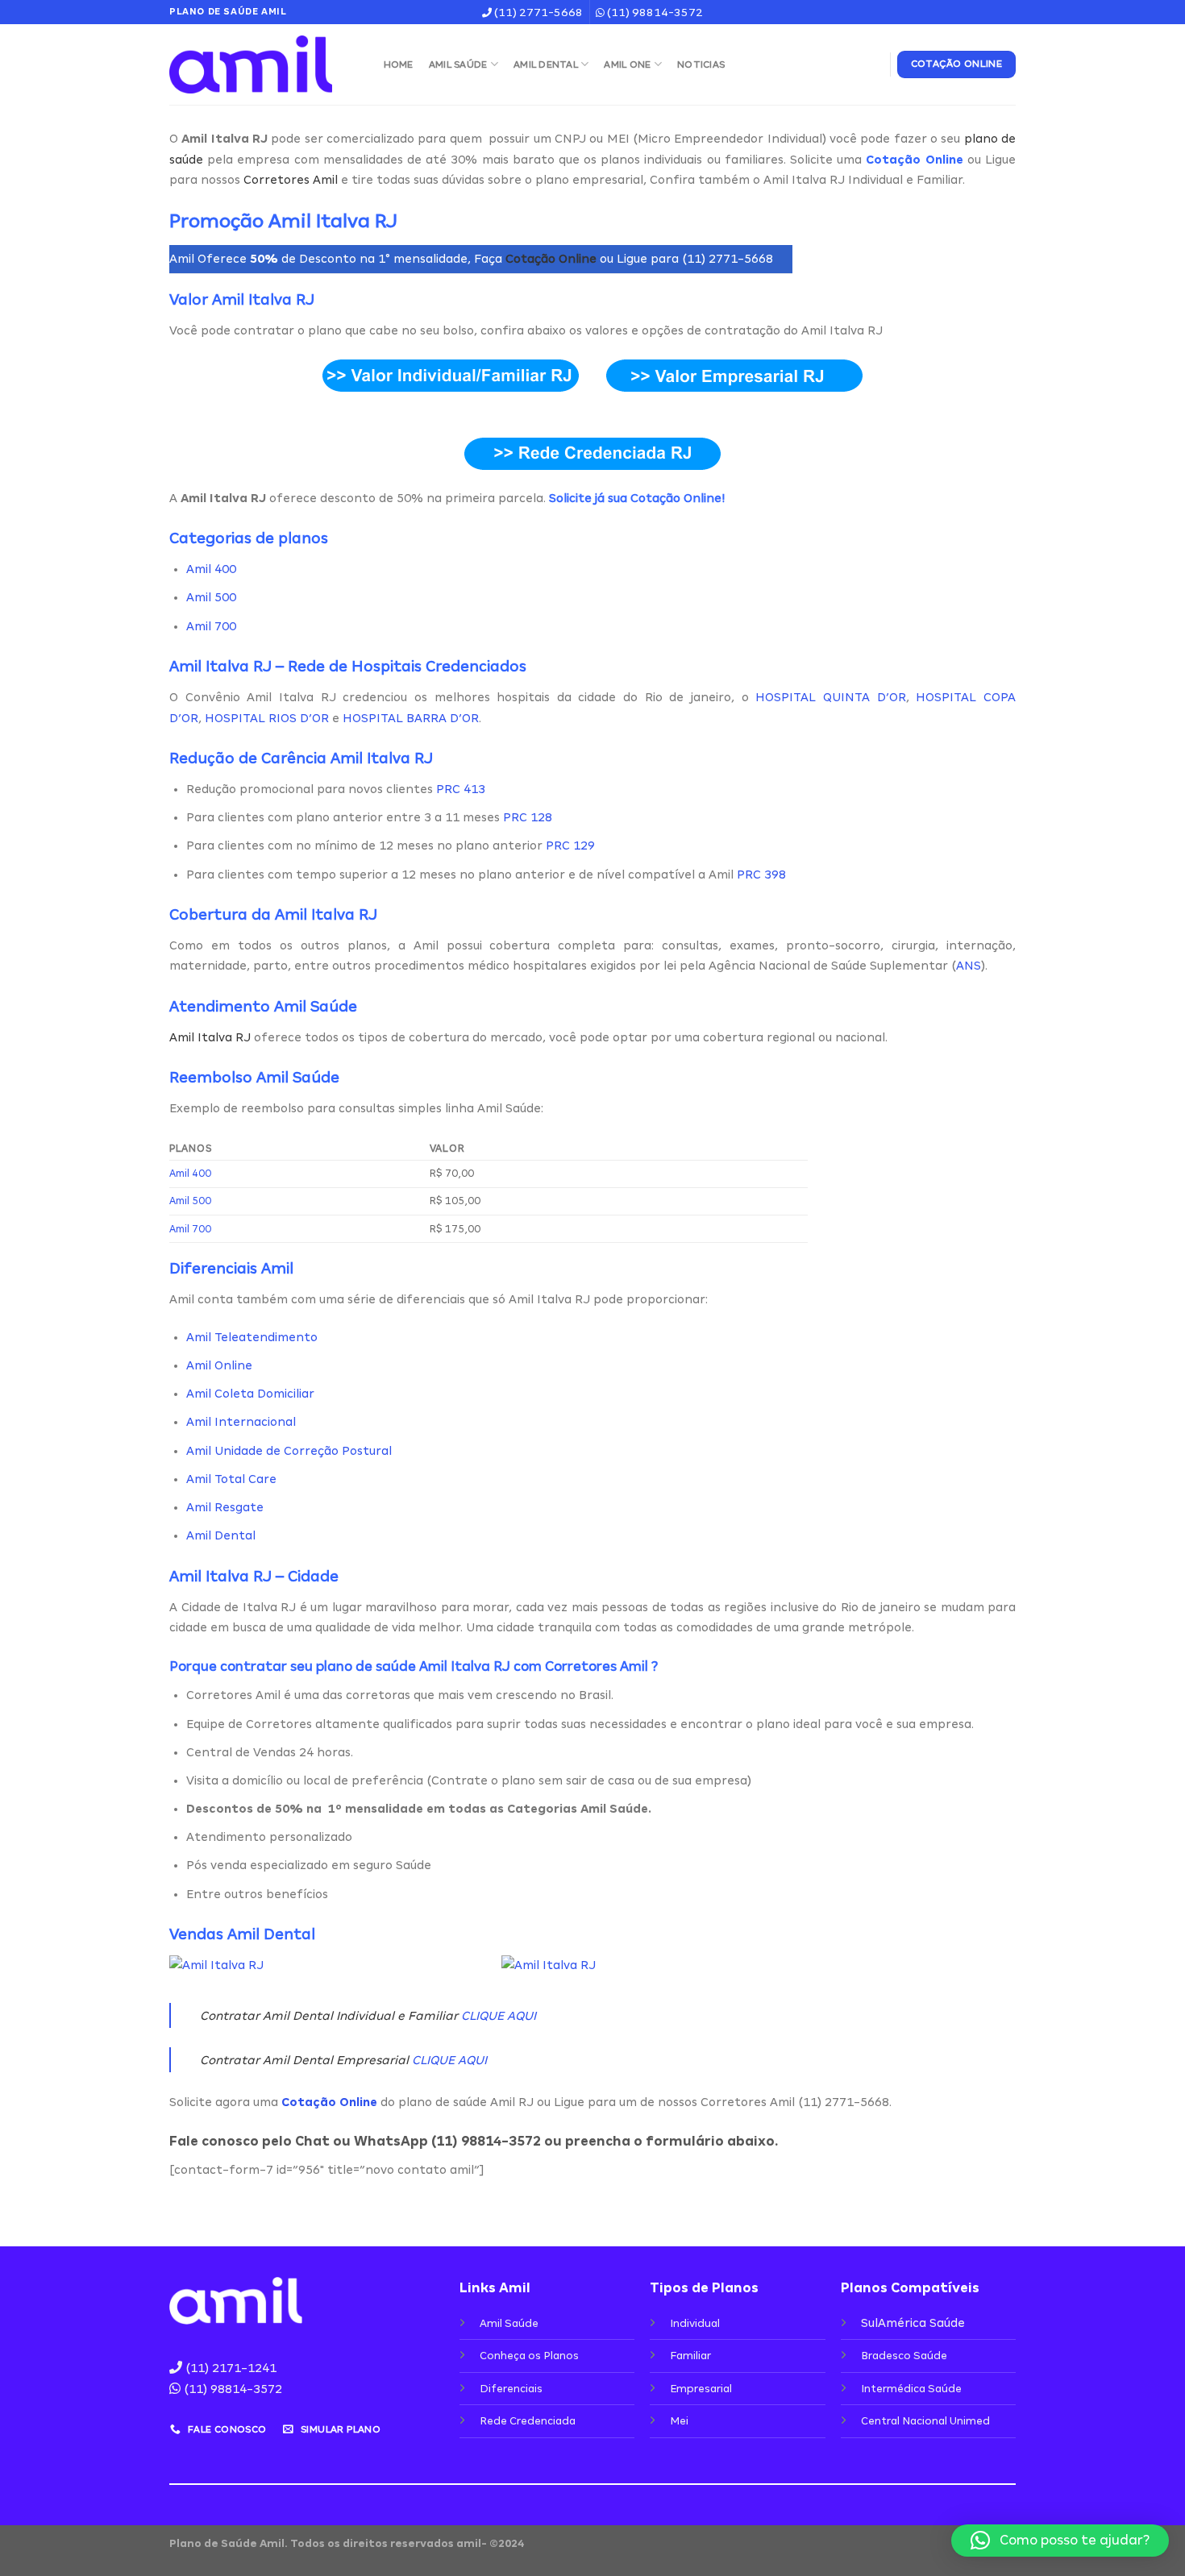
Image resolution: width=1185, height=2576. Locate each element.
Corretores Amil (291, 180)
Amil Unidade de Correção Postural (289, 1451)
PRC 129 (570, 846)
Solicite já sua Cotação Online (635, 498)
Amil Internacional (241, 1422)
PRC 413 (461, 789)
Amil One (627, 64)
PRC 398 (761, 875)
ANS (969, 966)
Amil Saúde (458, 64)
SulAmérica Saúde (913, 2323)
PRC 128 (528, 817)
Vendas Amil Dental (242, 1934)
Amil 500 (211, 597)
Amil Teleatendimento (252, 1337)
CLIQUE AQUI (499, 2016)
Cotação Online (551, 259)
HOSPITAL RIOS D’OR (267, 718)
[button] (1060, 2541)
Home (399, 64)
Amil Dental (546, 64)
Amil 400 (211, 569)
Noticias (701, 64)
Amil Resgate (225, 1507)
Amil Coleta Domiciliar (250, 1394)
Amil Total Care (231, 1479)
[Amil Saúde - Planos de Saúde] (260, 64)
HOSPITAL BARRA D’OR (411, 718)
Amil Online (219, 1365)
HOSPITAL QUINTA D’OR (830, 697)
